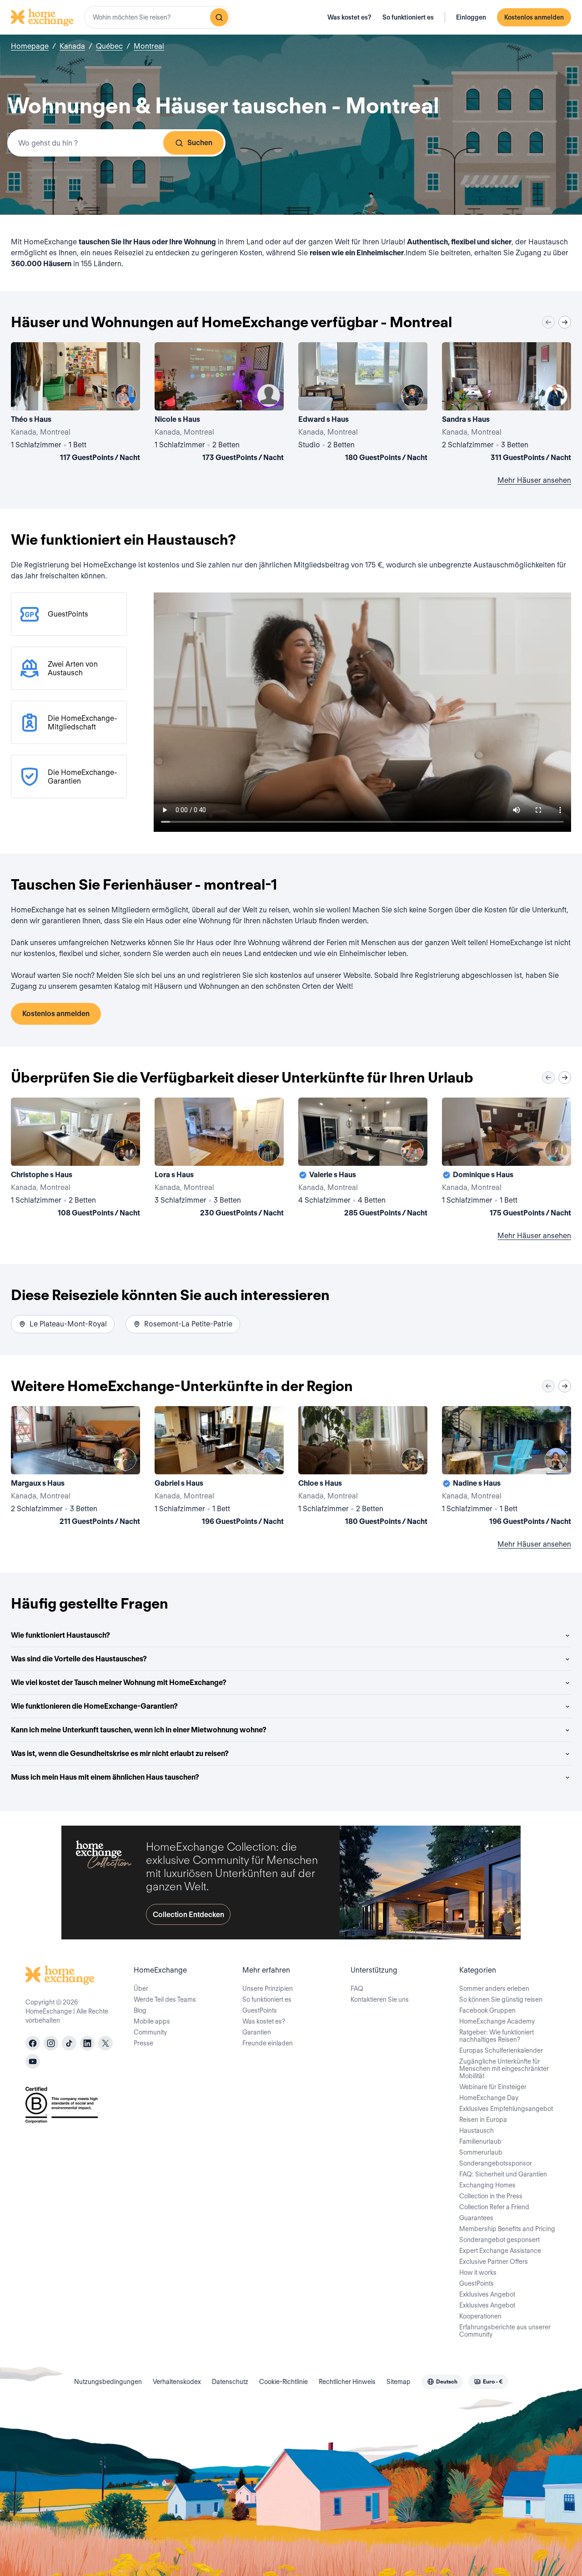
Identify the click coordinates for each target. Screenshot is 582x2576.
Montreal (149, 46)
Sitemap (399, 2382)
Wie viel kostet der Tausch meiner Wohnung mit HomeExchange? (119, 1683)
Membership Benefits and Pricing (507, 2229)
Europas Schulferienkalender (501, 2050)
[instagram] (51, 2043)
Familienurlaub (480, 2141)
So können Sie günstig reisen (501, 1999)
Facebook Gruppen (487, 2010)
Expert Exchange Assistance (500, 2251)
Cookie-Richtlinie (283, 2382)
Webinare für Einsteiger (493, 2087)
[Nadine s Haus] (507, 1468)
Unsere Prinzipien (268, 1989)
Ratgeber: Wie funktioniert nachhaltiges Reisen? (497, 2036)
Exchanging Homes (487, 2185)
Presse (143, 2043)
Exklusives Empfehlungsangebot (506, 2109)
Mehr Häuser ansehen (534, 480)
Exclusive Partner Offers (494, 2262)
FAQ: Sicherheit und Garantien (503, 2174)
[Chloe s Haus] (363, 1468)
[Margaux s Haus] (75, 1468)
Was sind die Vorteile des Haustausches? (79, 1659)
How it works (478, 2272)
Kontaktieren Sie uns (380, 1999)
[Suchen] (219, 17)
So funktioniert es (408, 17)
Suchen (200, 143)
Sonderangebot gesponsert (499, 2240)
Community (150, 2032)
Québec (109, 46)
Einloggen (471, 17)
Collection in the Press (491, 2196)
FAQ (357, 1989)
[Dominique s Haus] (507, 1159)
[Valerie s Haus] (363, 1159)
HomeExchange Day (489, 2098)
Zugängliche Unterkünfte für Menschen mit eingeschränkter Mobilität (504, 2069)
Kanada (72, 46)
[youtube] (33, 2061)
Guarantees (476, 2218)
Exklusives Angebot (487, 2294)
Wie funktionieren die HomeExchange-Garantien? (94, 1706)
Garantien (257, 2032)
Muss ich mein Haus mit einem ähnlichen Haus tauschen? (105, 1777)
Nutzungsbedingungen (108, 2382)
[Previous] (548, 322)
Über (141, 1989)
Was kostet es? (349, 17)
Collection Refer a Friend (494, 2207)
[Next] (565, 322)
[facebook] (33, 2043)
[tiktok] (69, 2043)
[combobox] (157, 17)
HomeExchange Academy (497, 2021)
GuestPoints (260, 2010)
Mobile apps (152, 2021)
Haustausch (477, 2131)
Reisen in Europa (483, 2120)
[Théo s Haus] (75, 404)
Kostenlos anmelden (534, 17)
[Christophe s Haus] (75, 1159)
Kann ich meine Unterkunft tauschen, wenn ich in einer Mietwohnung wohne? (139, 1730)
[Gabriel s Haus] (219, 1468)
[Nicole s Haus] (219, 404)
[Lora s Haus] (219, 1159)
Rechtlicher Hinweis (347, 2382)
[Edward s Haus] (363, 404)
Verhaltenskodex (177, 2382)
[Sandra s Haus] (507, 404)
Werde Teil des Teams (165, 1999)
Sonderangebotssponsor (496, 2163)
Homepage (30, 46)
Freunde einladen (268, 2043)
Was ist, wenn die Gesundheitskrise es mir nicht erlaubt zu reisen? (120, 1754)
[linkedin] (87, 2043)
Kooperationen (480, 2316)
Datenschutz (230, 2382)
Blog (140, 2010)
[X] (105, 2043)
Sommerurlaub (481, 2152)
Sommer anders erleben (494, 1989)
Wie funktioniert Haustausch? (60, 1635)
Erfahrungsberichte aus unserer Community (505, 2331)
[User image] (125, 395)
